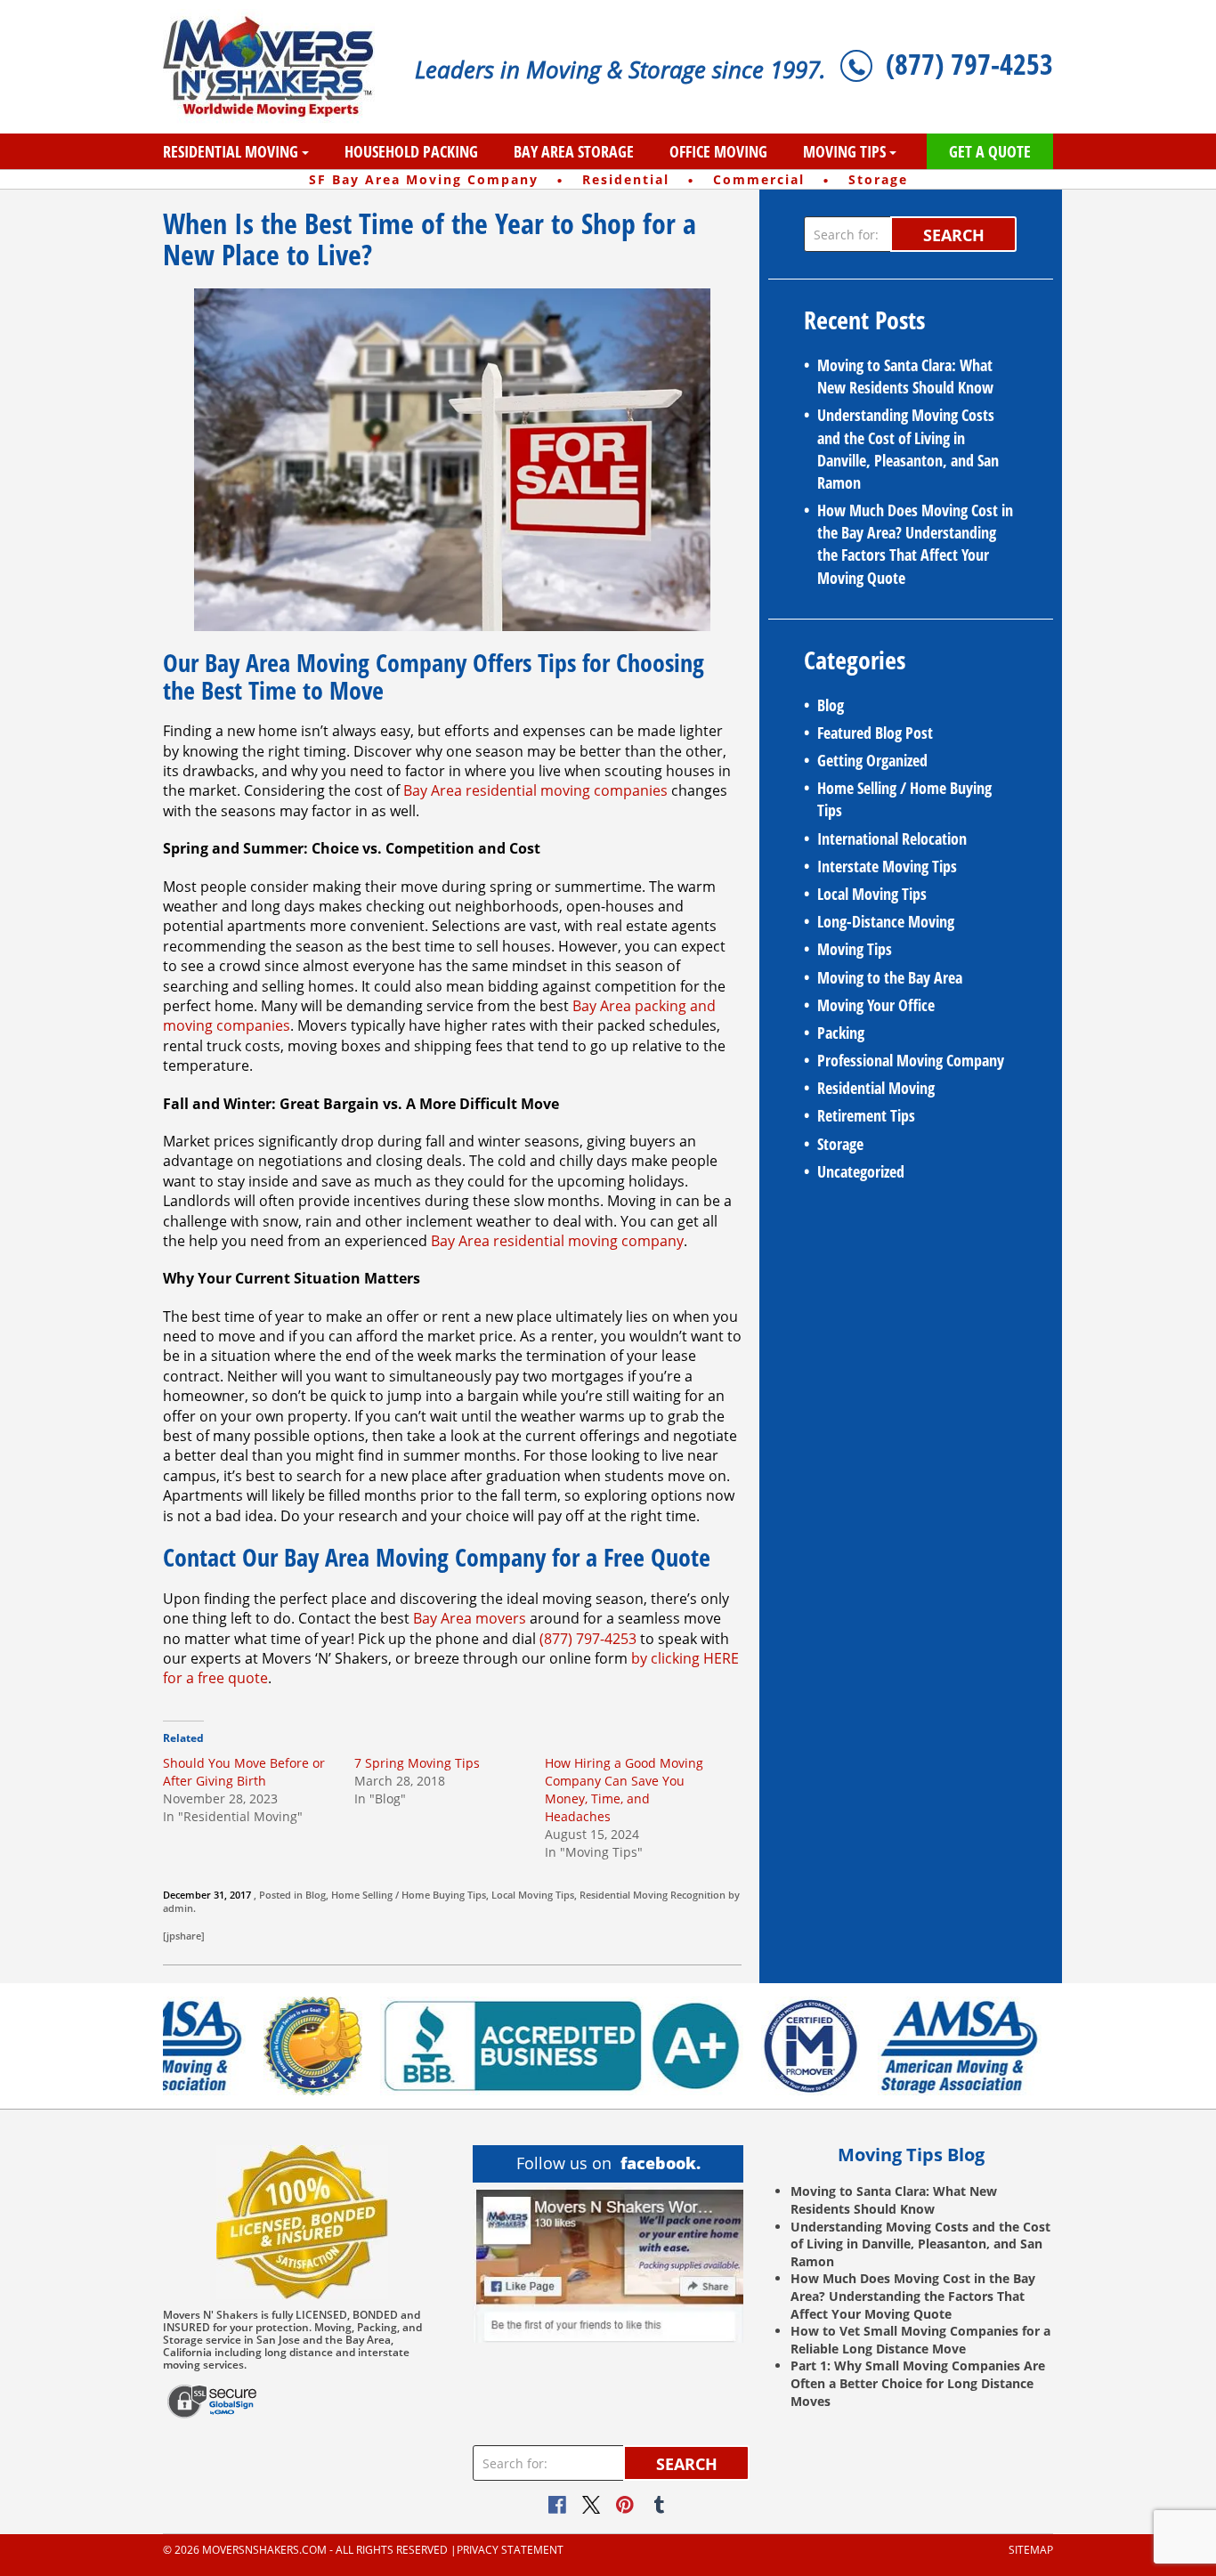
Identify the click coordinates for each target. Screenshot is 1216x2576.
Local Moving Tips (533, 1895)
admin (178, 1908)
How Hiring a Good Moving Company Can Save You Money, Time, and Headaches (624, 1790)
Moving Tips (844, 151)
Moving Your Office (876, 1005)
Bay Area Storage (574, 151)
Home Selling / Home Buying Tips (409, 1895)
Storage (840, 1144)
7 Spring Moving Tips (417, 1763)
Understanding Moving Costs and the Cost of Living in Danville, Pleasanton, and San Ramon (908, 449)
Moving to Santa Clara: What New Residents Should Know (905, 376)
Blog (316, 1895)
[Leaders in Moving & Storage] (276, 67)
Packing (841, 1033)
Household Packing (411, 151)
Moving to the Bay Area (890, 977)
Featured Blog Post (875, 733)
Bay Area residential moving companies (535, 790)
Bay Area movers (470, 1618)
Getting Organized (872, 760)
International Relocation (892, 838)
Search (954, 235)
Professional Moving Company (911, 1060)
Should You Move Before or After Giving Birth (244, 1772)
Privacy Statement (510, 2550)
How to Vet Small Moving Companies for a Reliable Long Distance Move (920, 2340)
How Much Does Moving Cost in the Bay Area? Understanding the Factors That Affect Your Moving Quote (915, 544)
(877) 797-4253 (969, 64)
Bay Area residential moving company (557, 1241)
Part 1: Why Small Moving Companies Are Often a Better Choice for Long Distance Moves (918, 2383)
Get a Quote (990, 151)
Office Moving (718, 151)
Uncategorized (861, 1171)
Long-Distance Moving (886, 921)
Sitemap (1031, 2550)
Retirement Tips (866, 1115)
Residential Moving (231, 151)
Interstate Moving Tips (887, 866)
